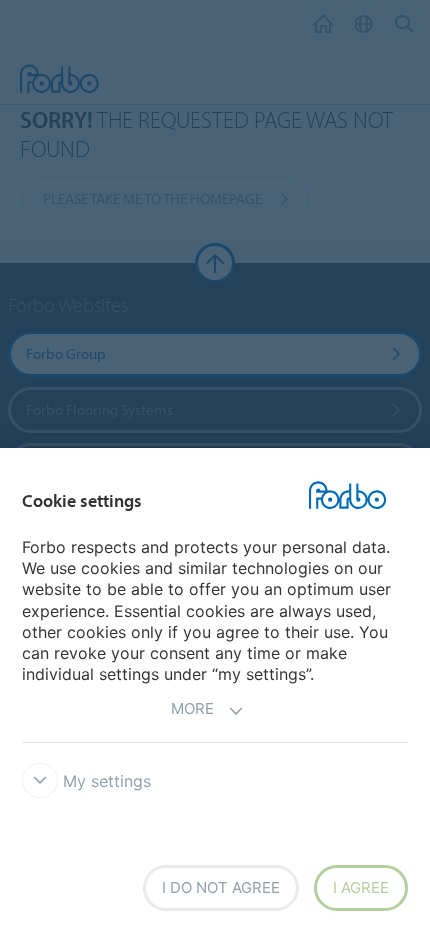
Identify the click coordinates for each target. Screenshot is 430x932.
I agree (361, 887)
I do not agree (221, 887)
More (192, 708)
